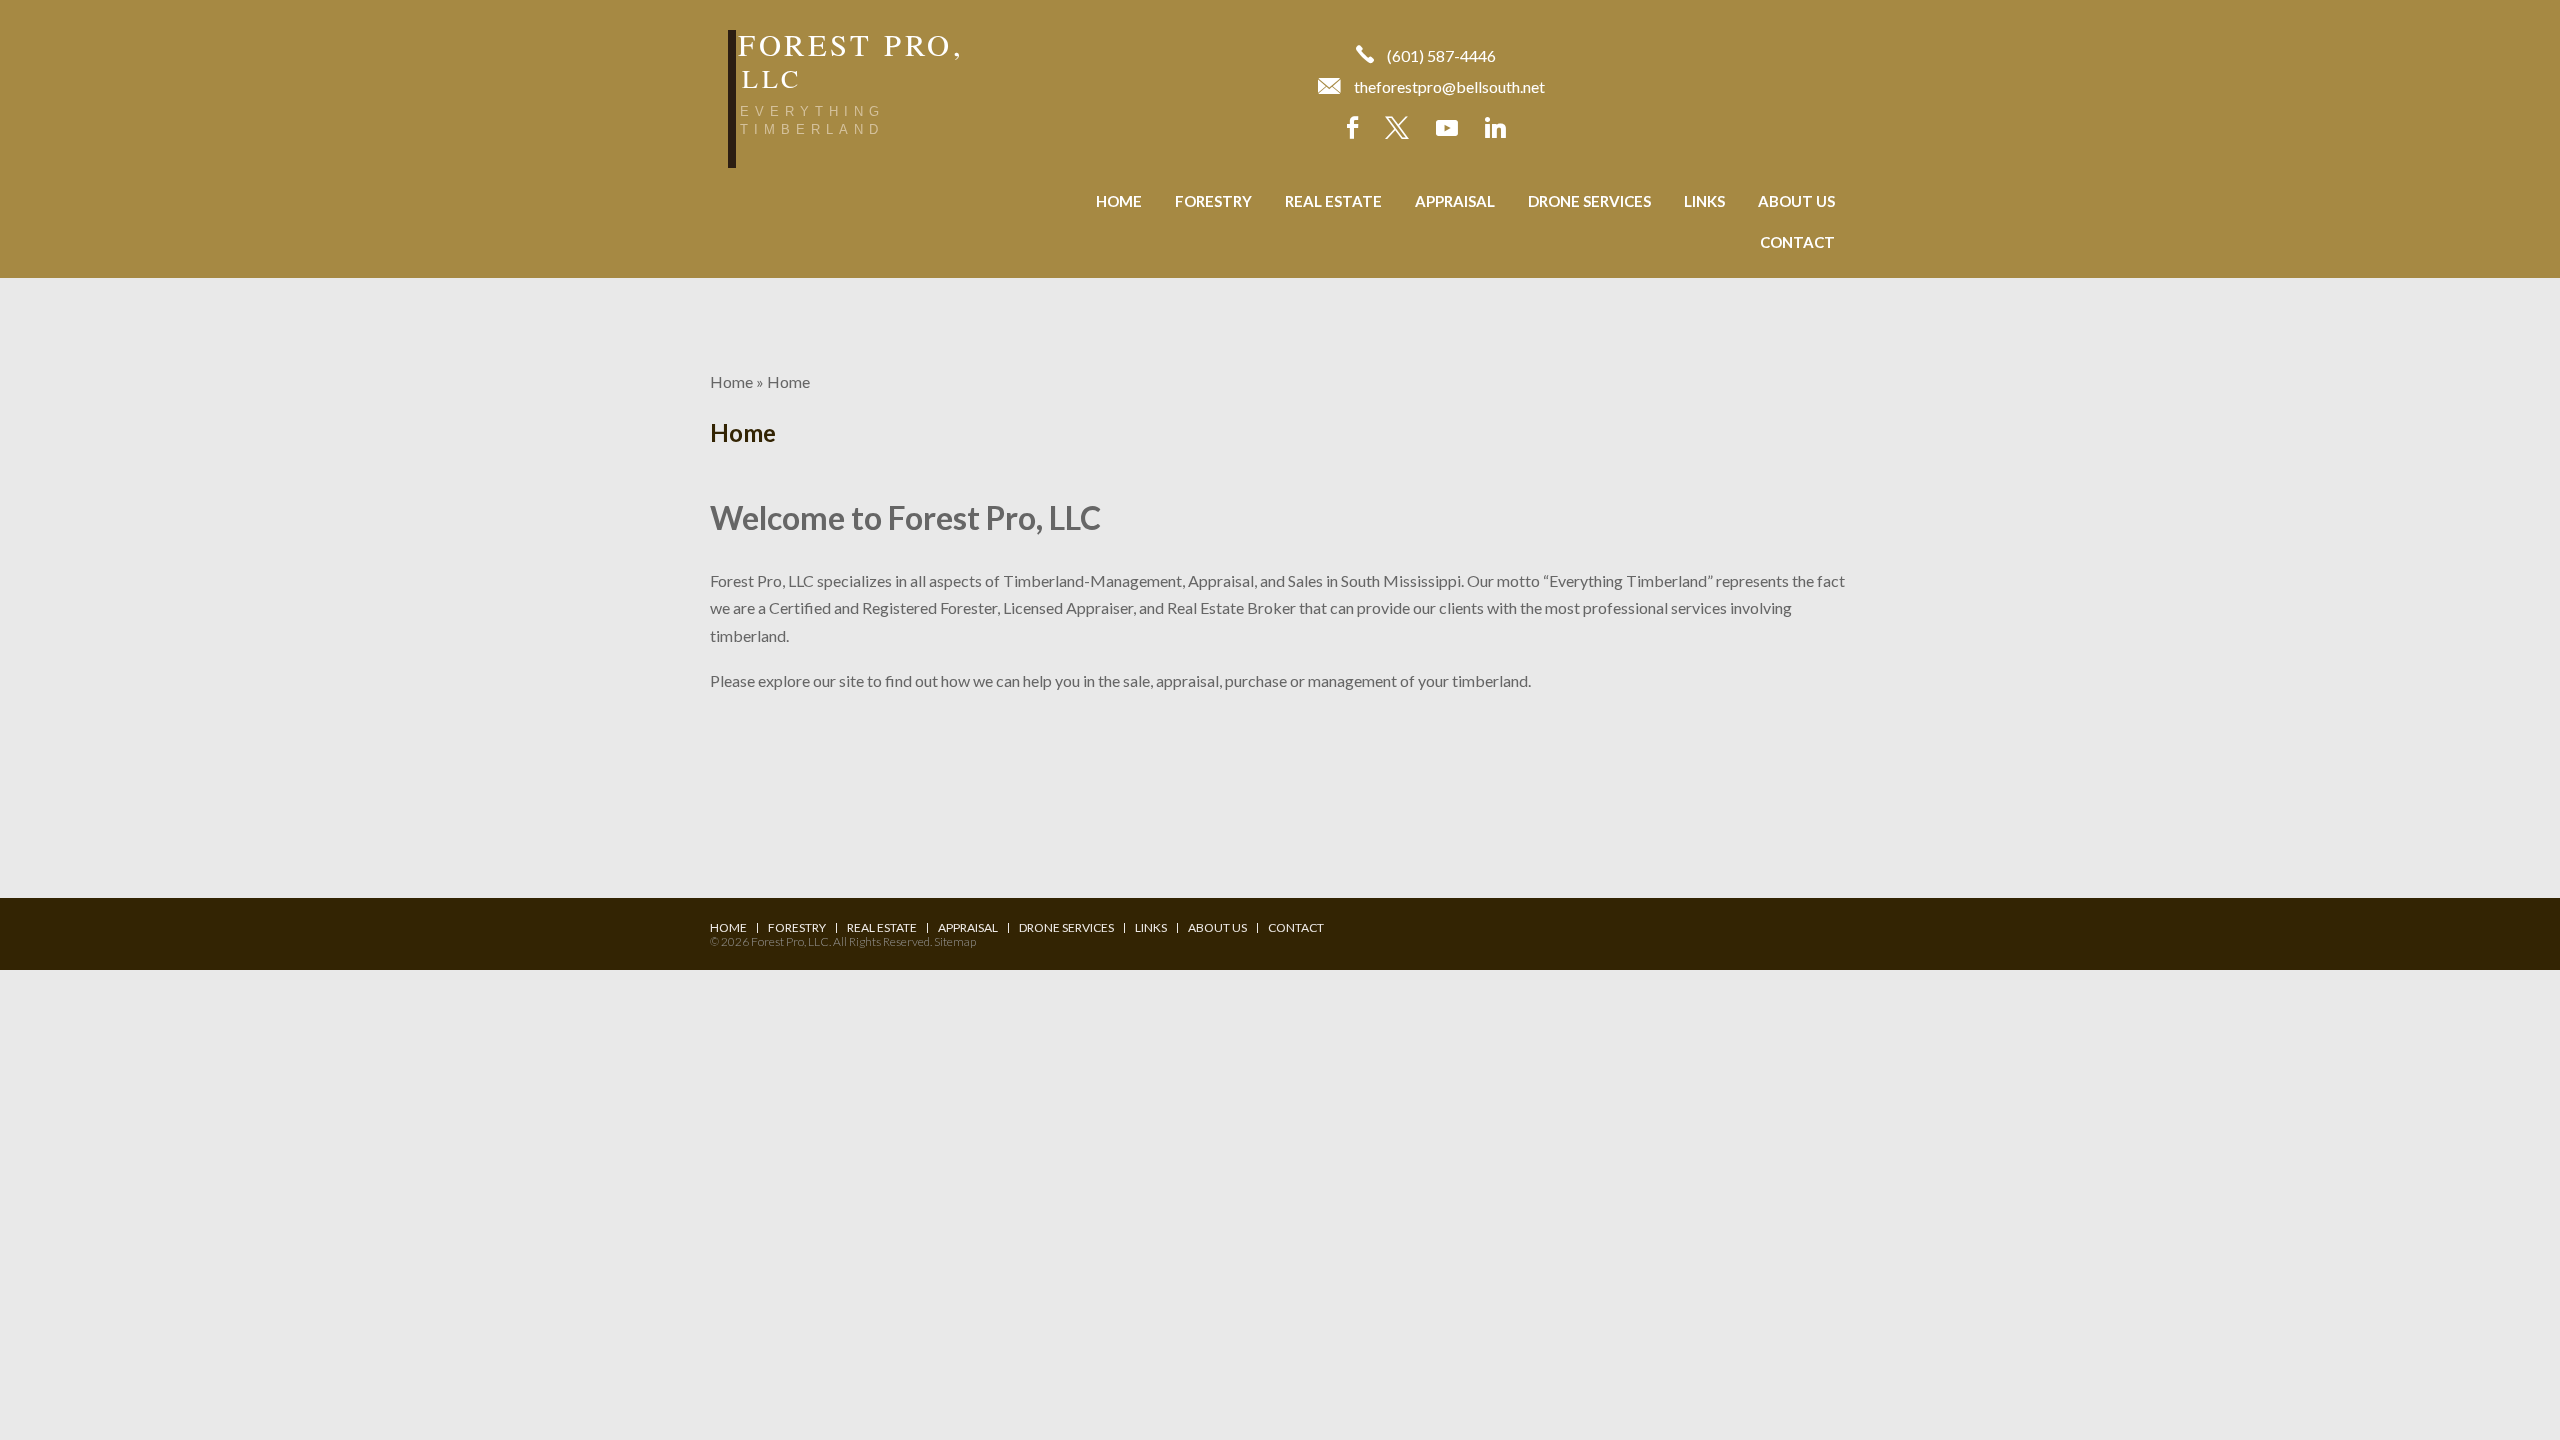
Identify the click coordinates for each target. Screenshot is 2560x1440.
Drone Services (1589, 201)
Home (1119, 201)
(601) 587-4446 (1441, 55)
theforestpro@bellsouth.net (1449, 86)
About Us (1796, 201)
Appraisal (1455, 201)
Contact (1797, 242)
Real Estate (1333, 201)
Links (1704, 201)
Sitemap (955, 941)
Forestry (1213, 201)
